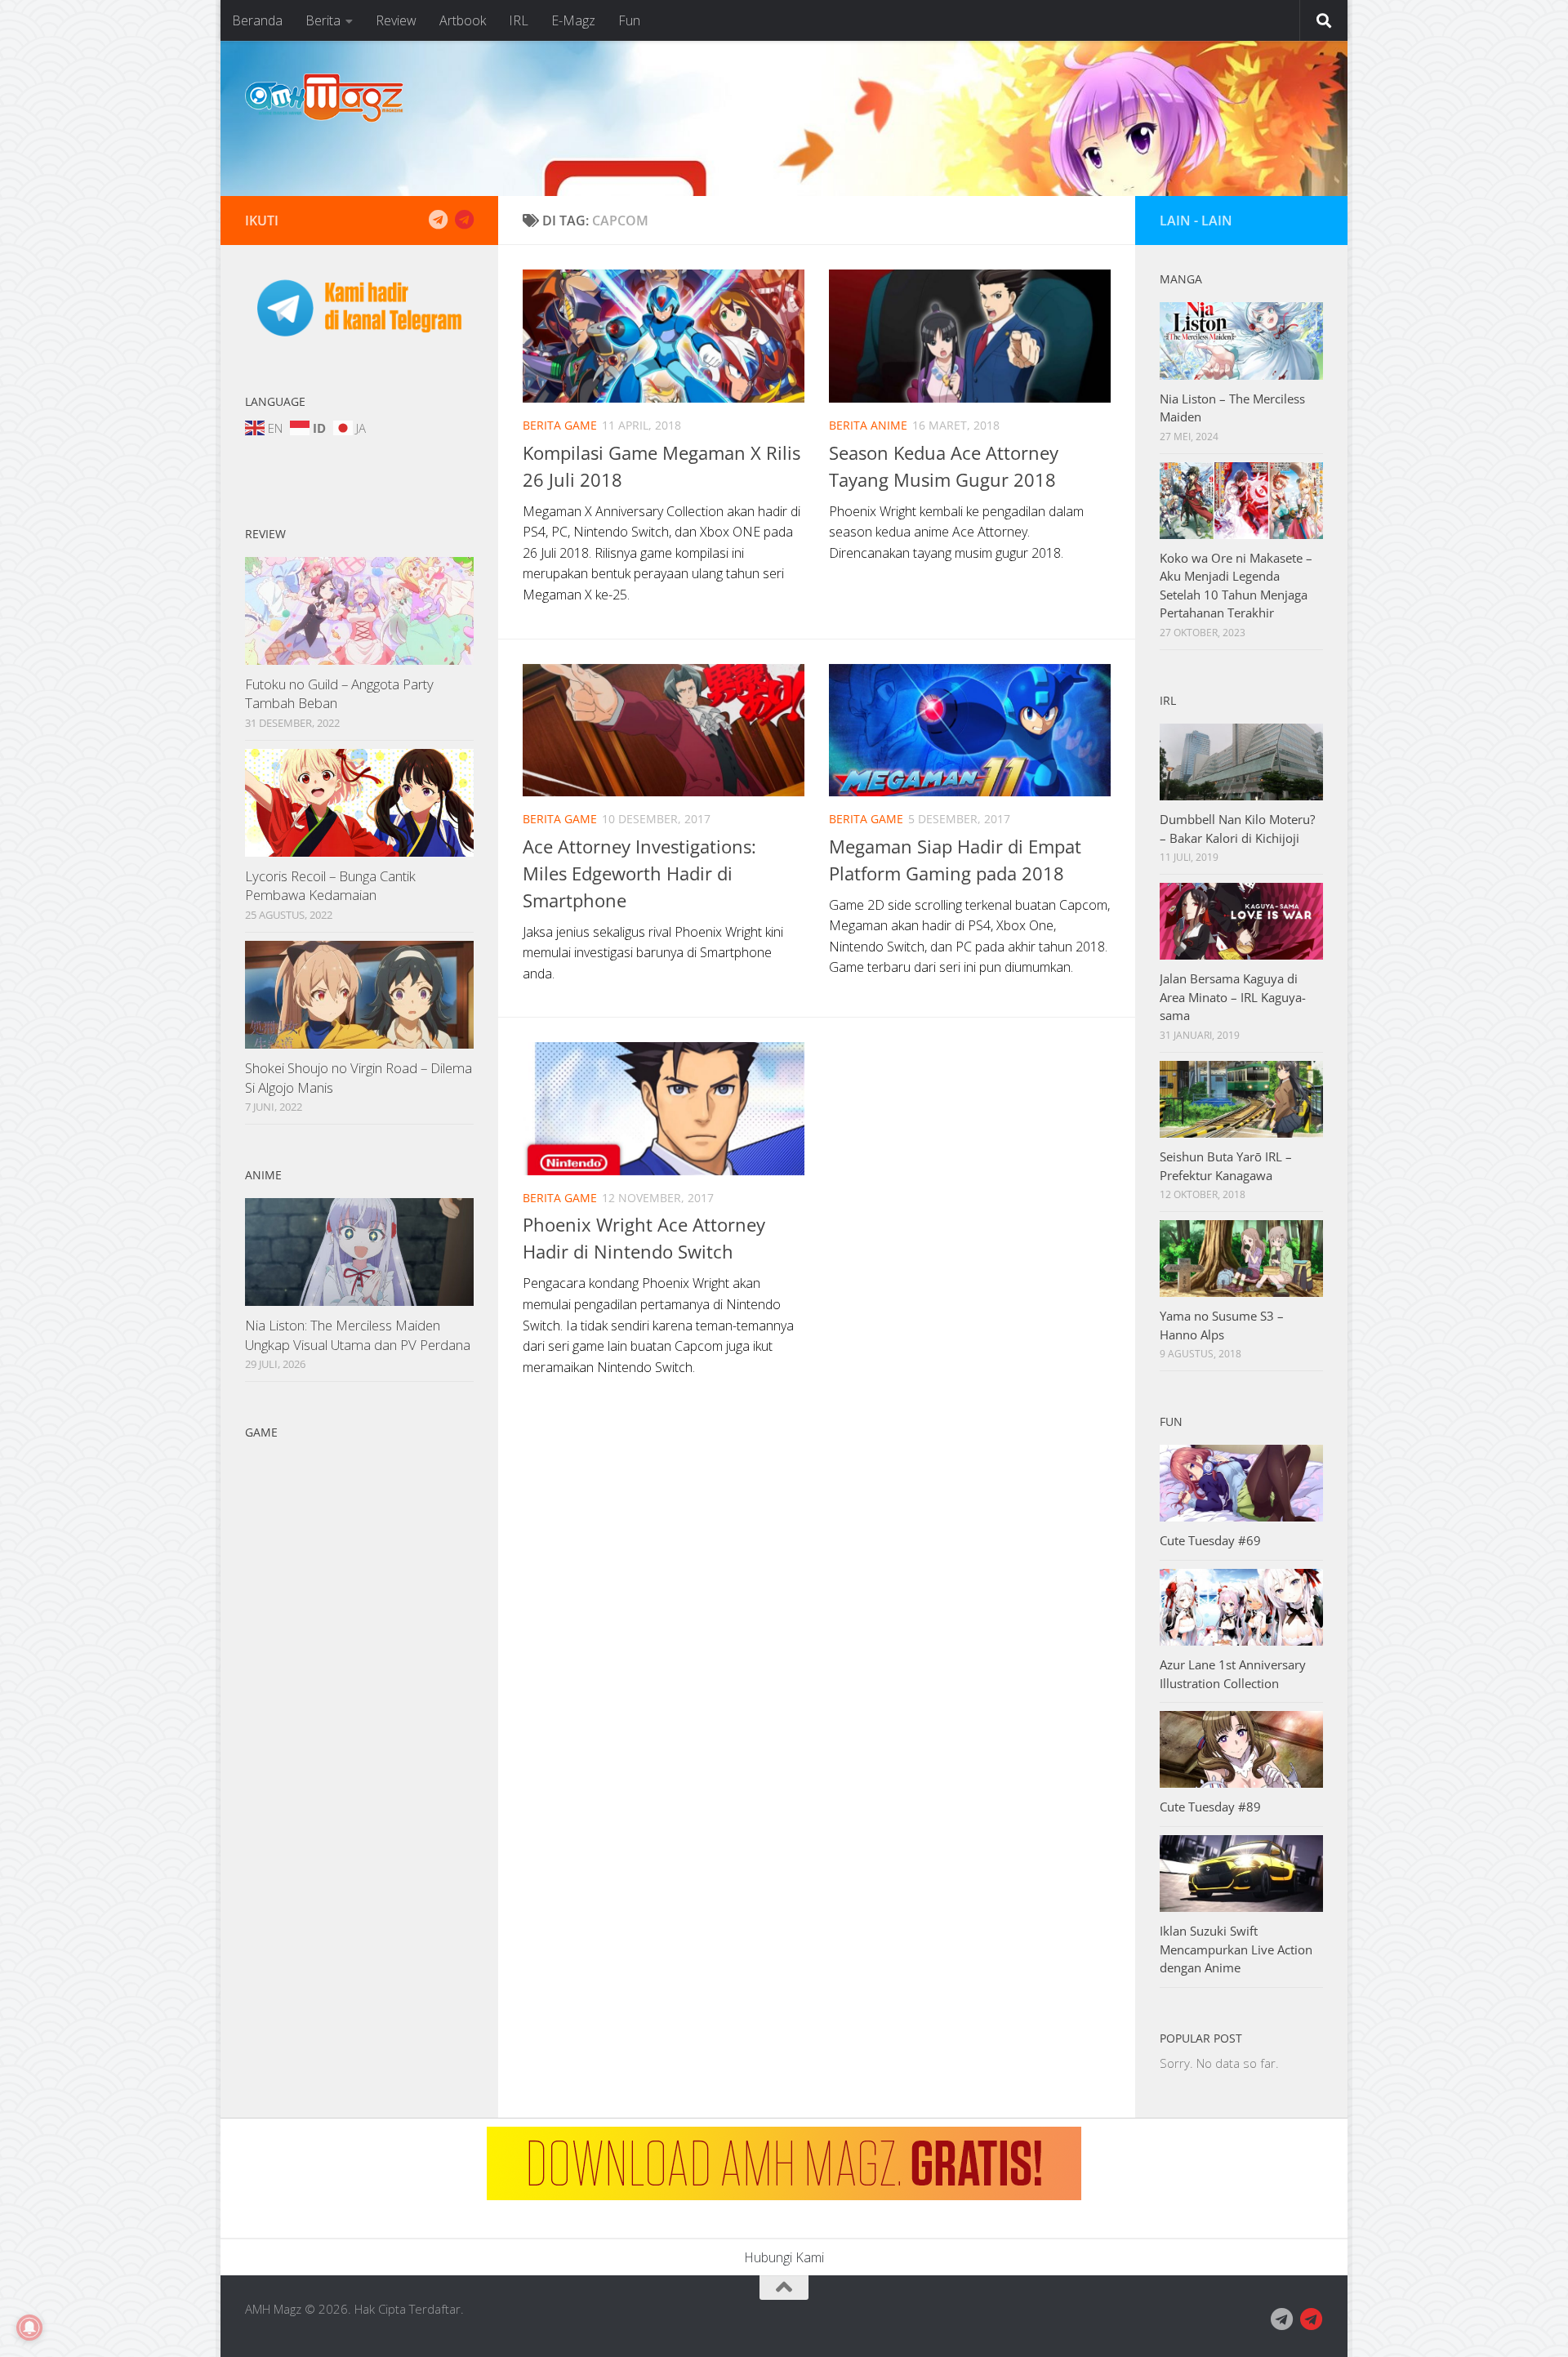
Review (396, 20)
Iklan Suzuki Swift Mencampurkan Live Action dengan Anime (1236, 1949)
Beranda (257, 20)
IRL (519, 20)
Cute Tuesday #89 (1210, 1807)
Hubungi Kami (784, 2257)
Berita (323, 20)
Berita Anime (868, 425)
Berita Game (560, 425)
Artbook (463, 20)
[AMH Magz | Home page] (324, 98)
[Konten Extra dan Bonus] (438, 220)
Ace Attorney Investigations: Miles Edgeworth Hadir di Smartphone (639, 873)
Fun (629, 20)
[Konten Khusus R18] (464, 220)
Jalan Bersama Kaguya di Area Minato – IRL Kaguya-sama (1233, 997)
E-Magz (573, 20)
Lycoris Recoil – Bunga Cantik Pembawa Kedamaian (330, 886)
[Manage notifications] (29, 2328)
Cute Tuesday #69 (1210, 1540)
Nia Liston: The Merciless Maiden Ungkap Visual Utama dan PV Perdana (358, 1335)
